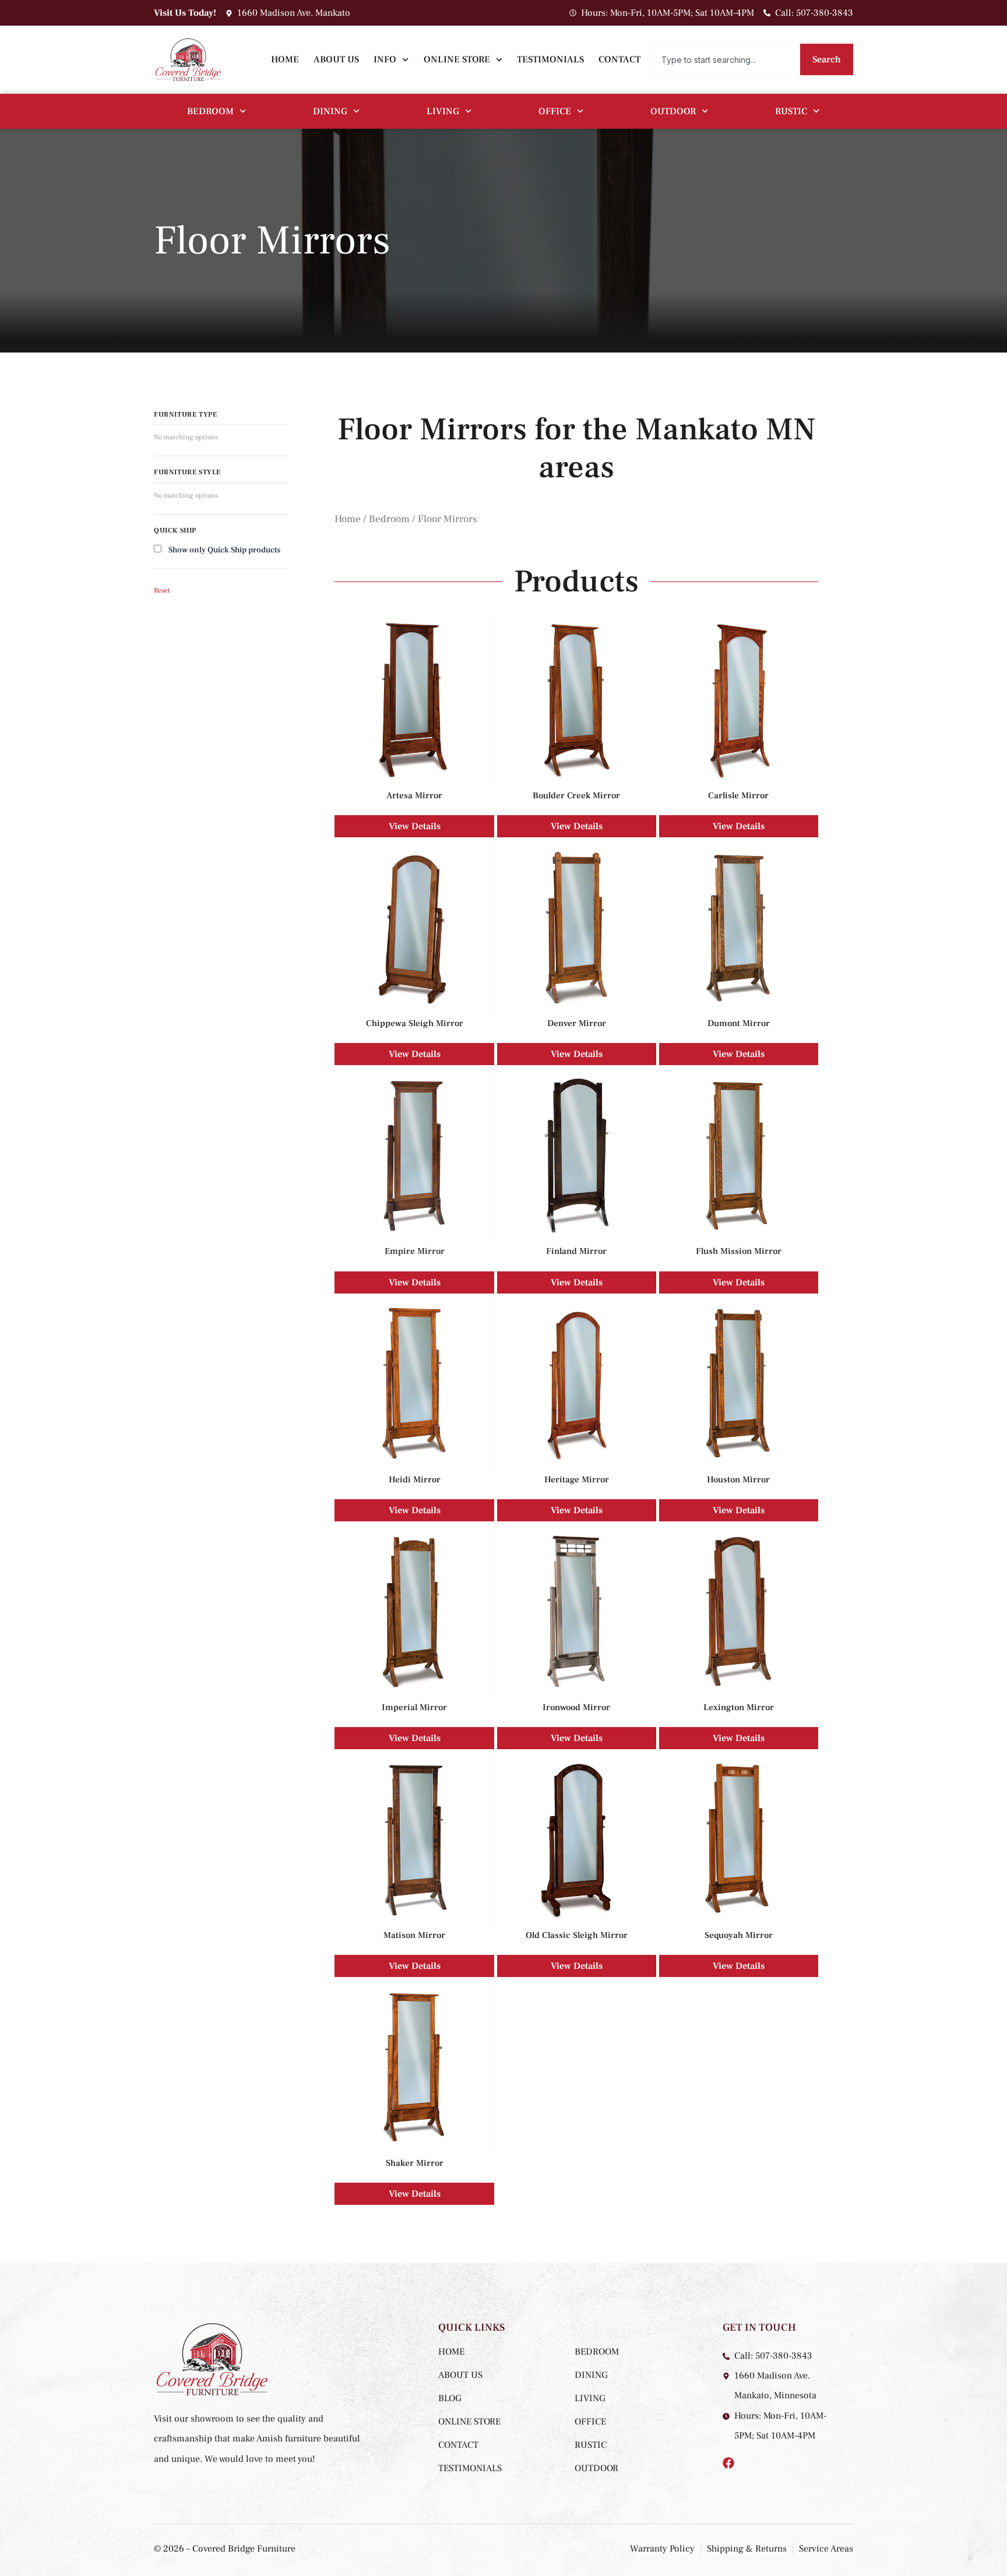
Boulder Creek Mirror (576, 795)
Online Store (457, 59)
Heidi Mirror (415, 1479)
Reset (162, 591)
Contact (619, 59)
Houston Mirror (738, 1479)
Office (555, 111)
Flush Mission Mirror (739, 1251)
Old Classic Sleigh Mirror (577, 1935)
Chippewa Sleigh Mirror (415, 1023)
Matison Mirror (414, 1935)
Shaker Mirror (415, 2163)
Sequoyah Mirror (739, 1935)
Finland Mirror (576, 1251)
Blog (450, 2398)
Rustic (791, 111)
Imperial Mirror (414, 1707)
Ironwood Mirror (576, 1707)
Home (285, 59)
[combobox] (726, 59)
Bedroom (210, 111)
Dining (330, 111)
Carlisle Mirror (738, 795)
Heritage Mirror (577, 1479)
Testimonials (550, 59)
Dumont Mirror (739, 1023)
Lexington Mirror (739, 1707)
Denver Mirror (577, 1023)
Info (385, 59)
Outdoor (673, 111)
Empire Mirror (415, 1251)
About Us (336, 59)
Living (443, 111)
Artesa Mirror (414, 795)
